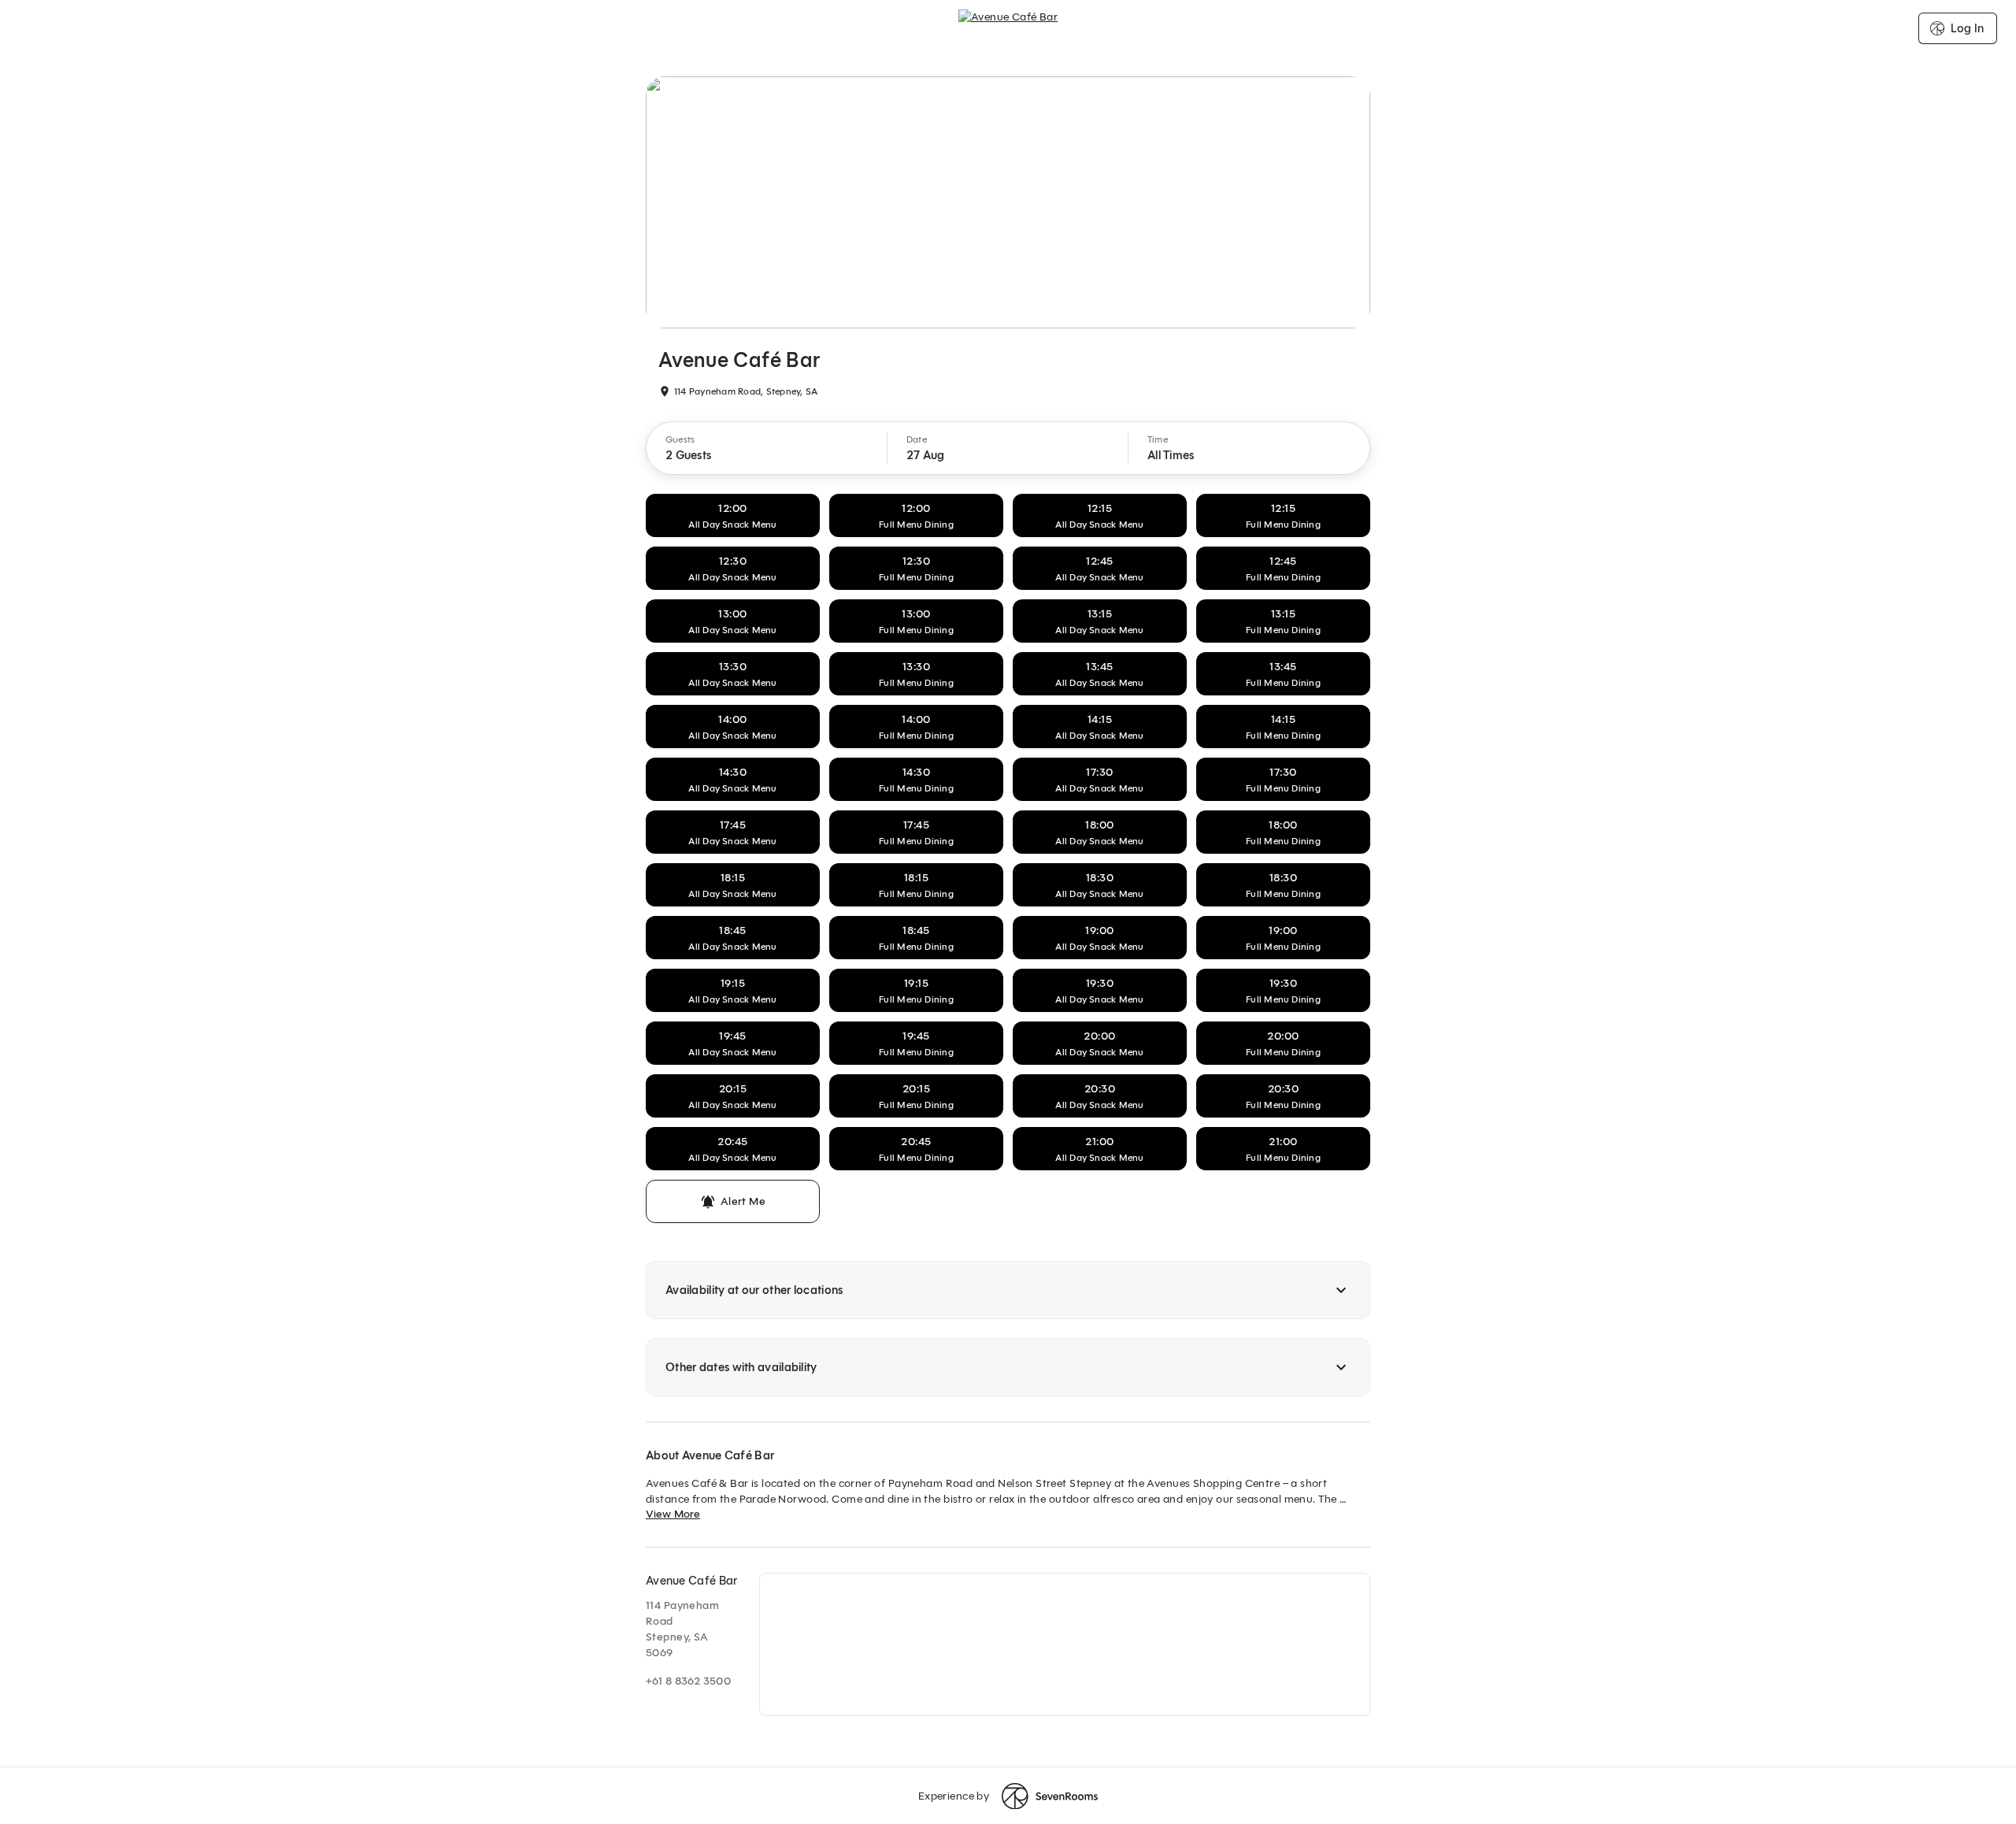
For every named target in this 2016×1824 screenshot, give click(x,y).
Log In (1967, 28)
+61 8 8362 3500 (688, 1681)
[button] (767, 448)
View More (673, 1514)
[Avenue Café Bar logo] (1008, 28)
